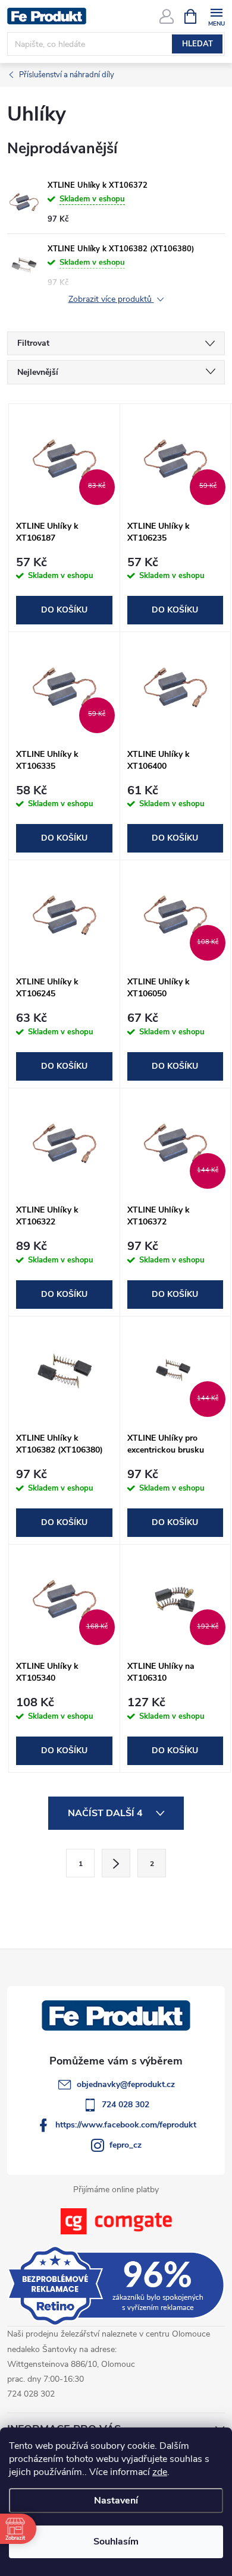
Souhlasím (116, 2542)
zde (160, 2472)
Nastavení (116, 2501)
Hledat (197, 44)
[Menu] (216, 16)
